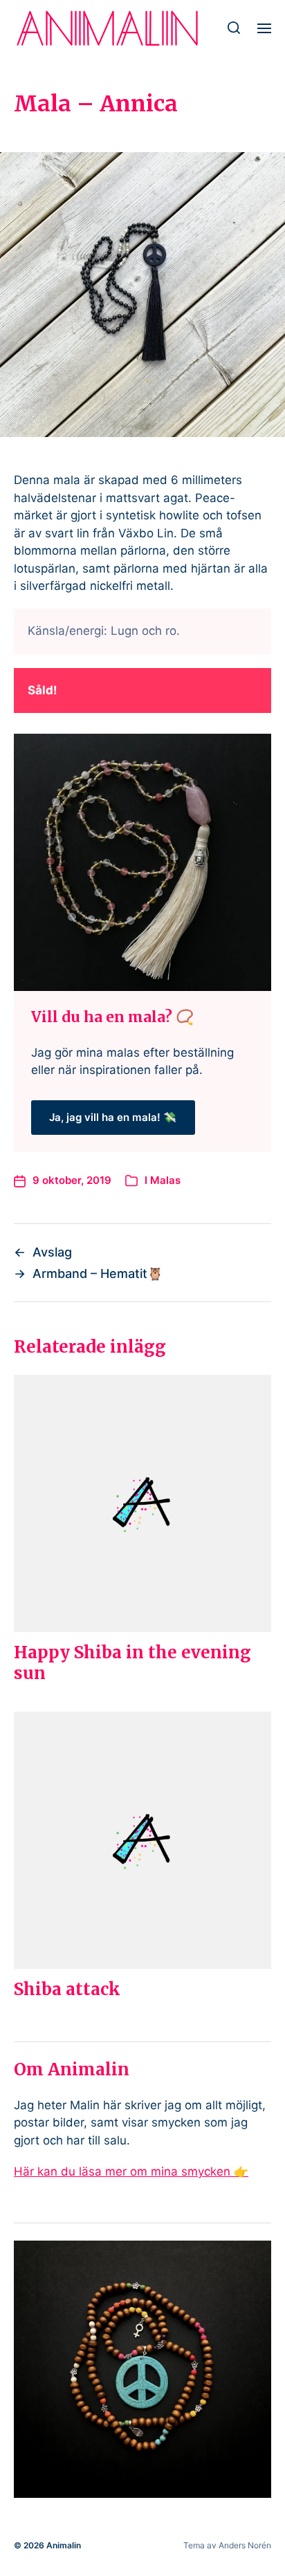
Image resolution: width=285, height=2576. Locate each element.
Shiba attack (67, 1989)
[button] (234, 28)
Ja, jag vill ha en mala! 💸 (113, 1117)
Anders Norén (245, 2545)
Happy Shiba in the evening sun (132, 1663)
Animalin (64, 2545)
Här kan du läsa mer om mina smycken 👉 (131, 2171)
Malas (165, 1180)
